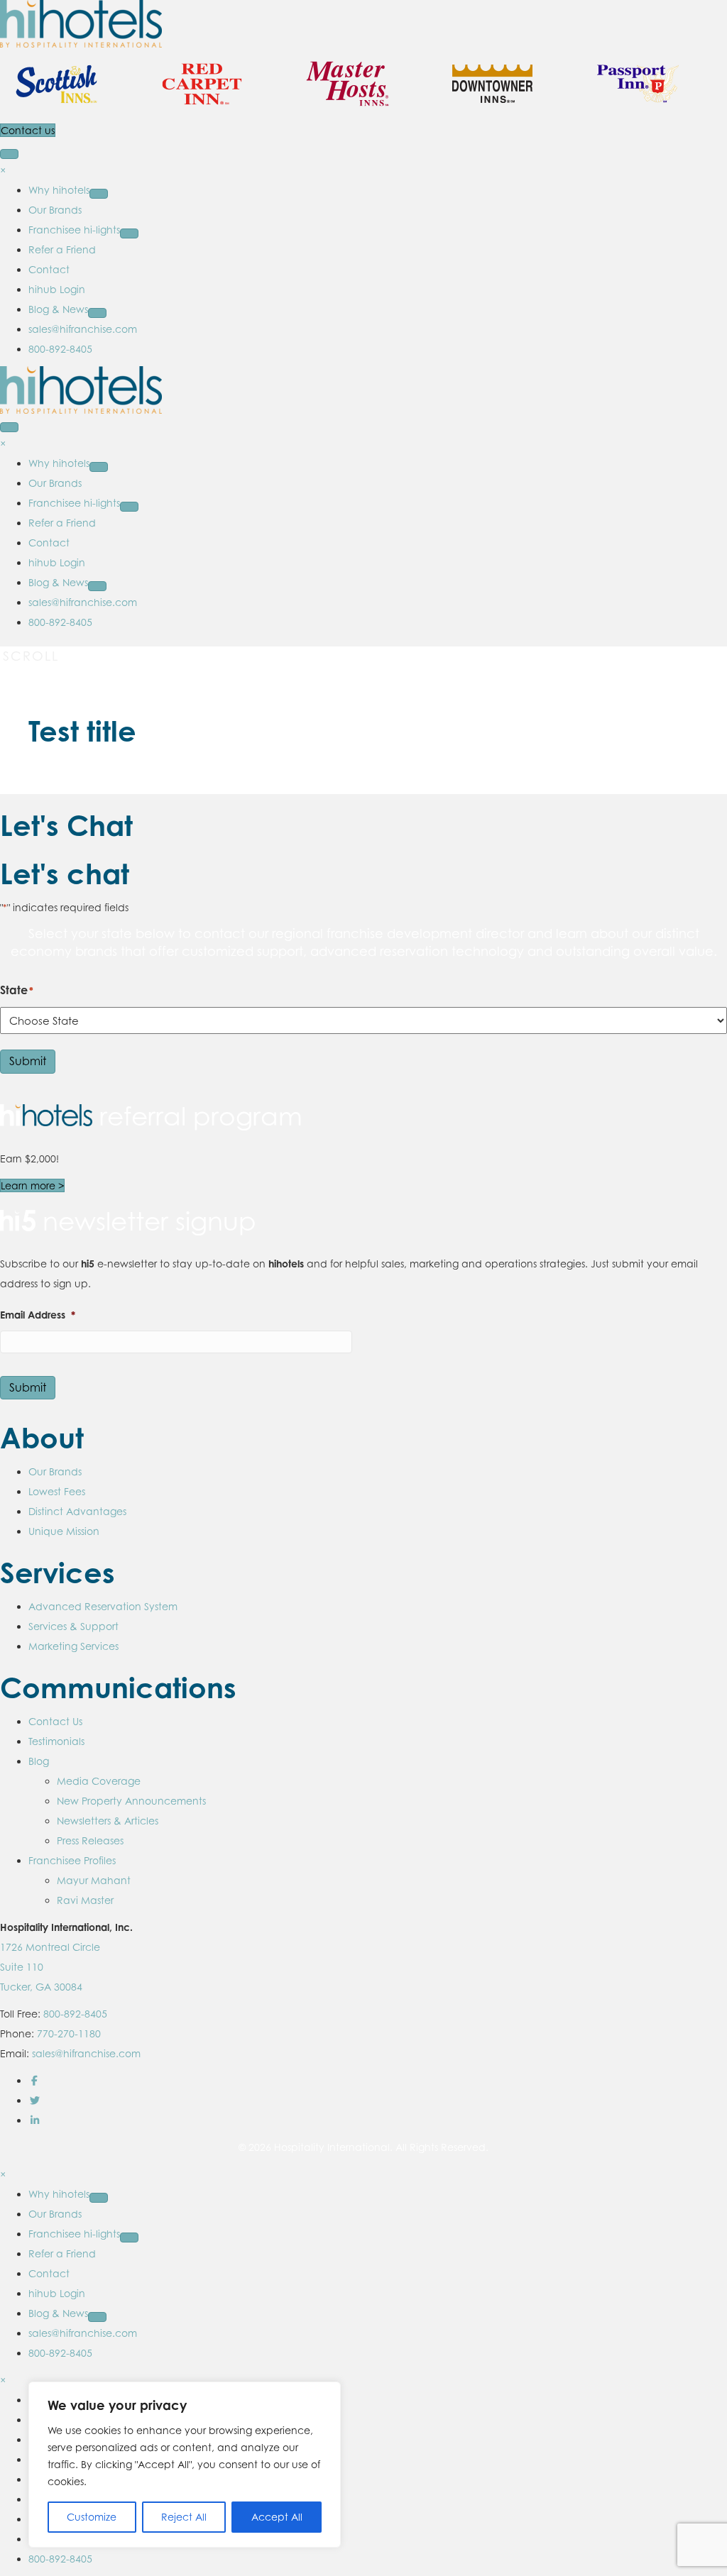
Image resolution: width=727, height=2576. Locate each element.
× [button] (3, 170)
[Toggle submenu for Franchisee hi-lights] (129, 233)
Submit (28, 1061)
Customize (92, 2517)
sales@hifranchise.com (86, 2053)
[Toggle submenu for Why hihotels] (99, 194)
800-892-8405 (75, 2014)
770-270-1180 (69, 2033)
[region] (185, 2465)
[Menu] (9, 154)
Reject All (184, 2517)
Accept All (277, 2517)
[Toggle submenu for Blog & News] (97, 313)
